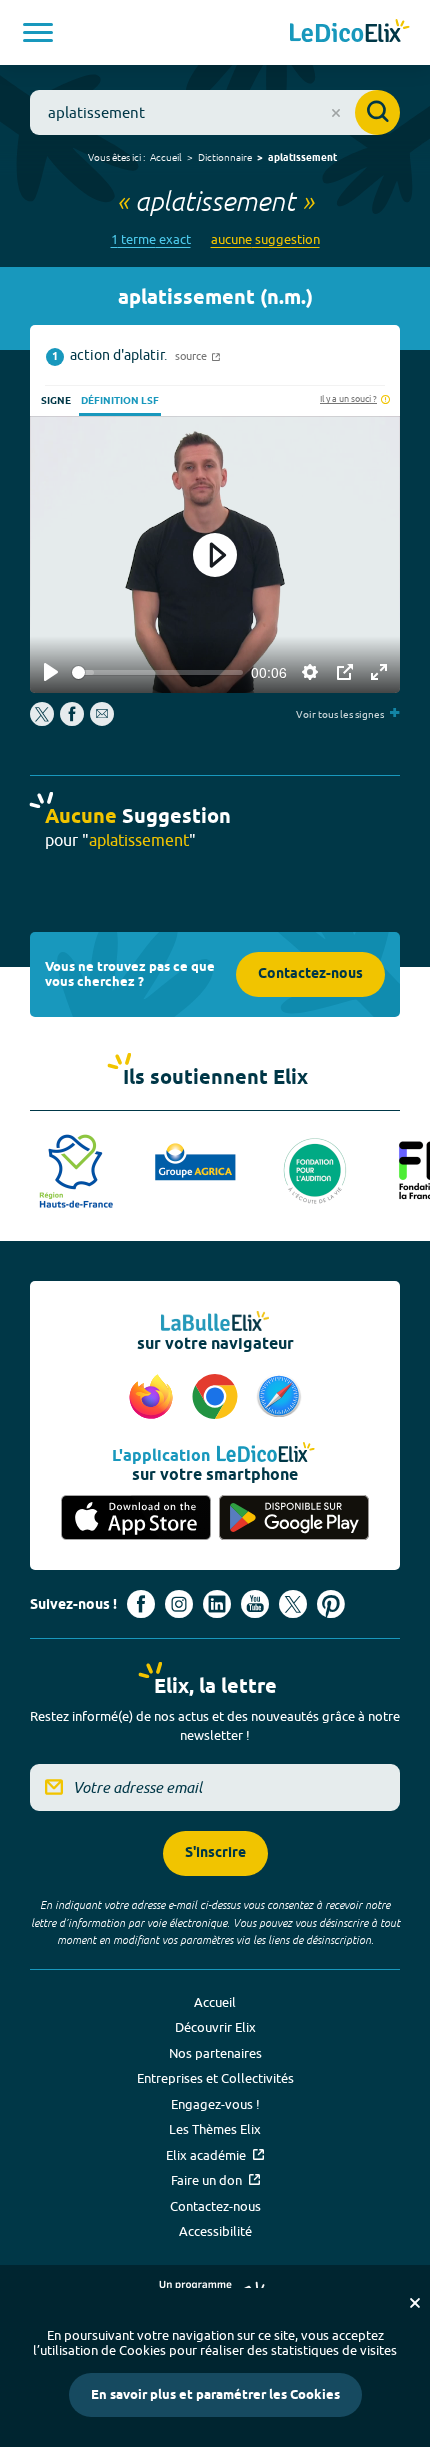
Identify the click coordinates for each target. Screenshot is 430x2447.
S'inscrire (215, 1853)
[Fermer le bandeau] (415, 2303)
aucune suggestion (265, 239)
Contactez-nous (310, 974)
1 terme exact (151, 239)
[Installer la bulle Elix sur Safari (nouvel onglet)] (279, 1398)
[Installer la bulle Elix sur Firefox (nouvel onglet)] (154, 1398)
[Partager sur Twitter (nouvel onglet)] (43, 721)
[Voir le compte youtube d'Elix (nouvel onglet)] (255, 1604)
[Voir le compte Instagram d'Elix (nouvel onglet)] (179, 1604)
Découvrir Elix (215, 2027)
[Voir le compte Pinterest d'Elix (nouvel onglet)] (331, 1604)
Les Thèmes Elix (215, 2129)
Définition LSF (120, 401)
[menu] (38, 32)
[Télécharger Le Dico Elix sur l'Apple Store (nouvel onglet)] (136, 1517)
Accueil (166, 157)
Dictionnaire (225, 157)
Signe (56, 401)
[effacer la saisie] (336, 113)
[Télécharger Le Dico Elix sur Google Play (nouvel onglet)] (294, 1517)
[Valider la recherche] (377, 112)
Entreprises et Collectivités (215, 2078)
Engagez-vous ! (215, 2104)
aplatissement (302, 158)
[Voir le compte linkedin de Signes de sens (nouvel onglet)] (217, 1604)
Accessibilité (215, 2231)
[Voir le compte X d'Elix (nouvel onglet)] (293, 1604)
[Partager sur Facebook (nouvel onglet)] (72, 721)
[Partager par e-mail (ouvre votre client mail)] (102, 721)
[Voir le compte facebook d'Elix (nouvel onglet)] (141, 1604)
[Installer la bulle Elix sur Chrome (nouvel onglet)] (218, 1398)
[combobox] (215, 112)
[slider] (157, 672)
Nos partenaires (215, 2053)
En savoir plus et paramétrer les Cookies (215, 2395)
